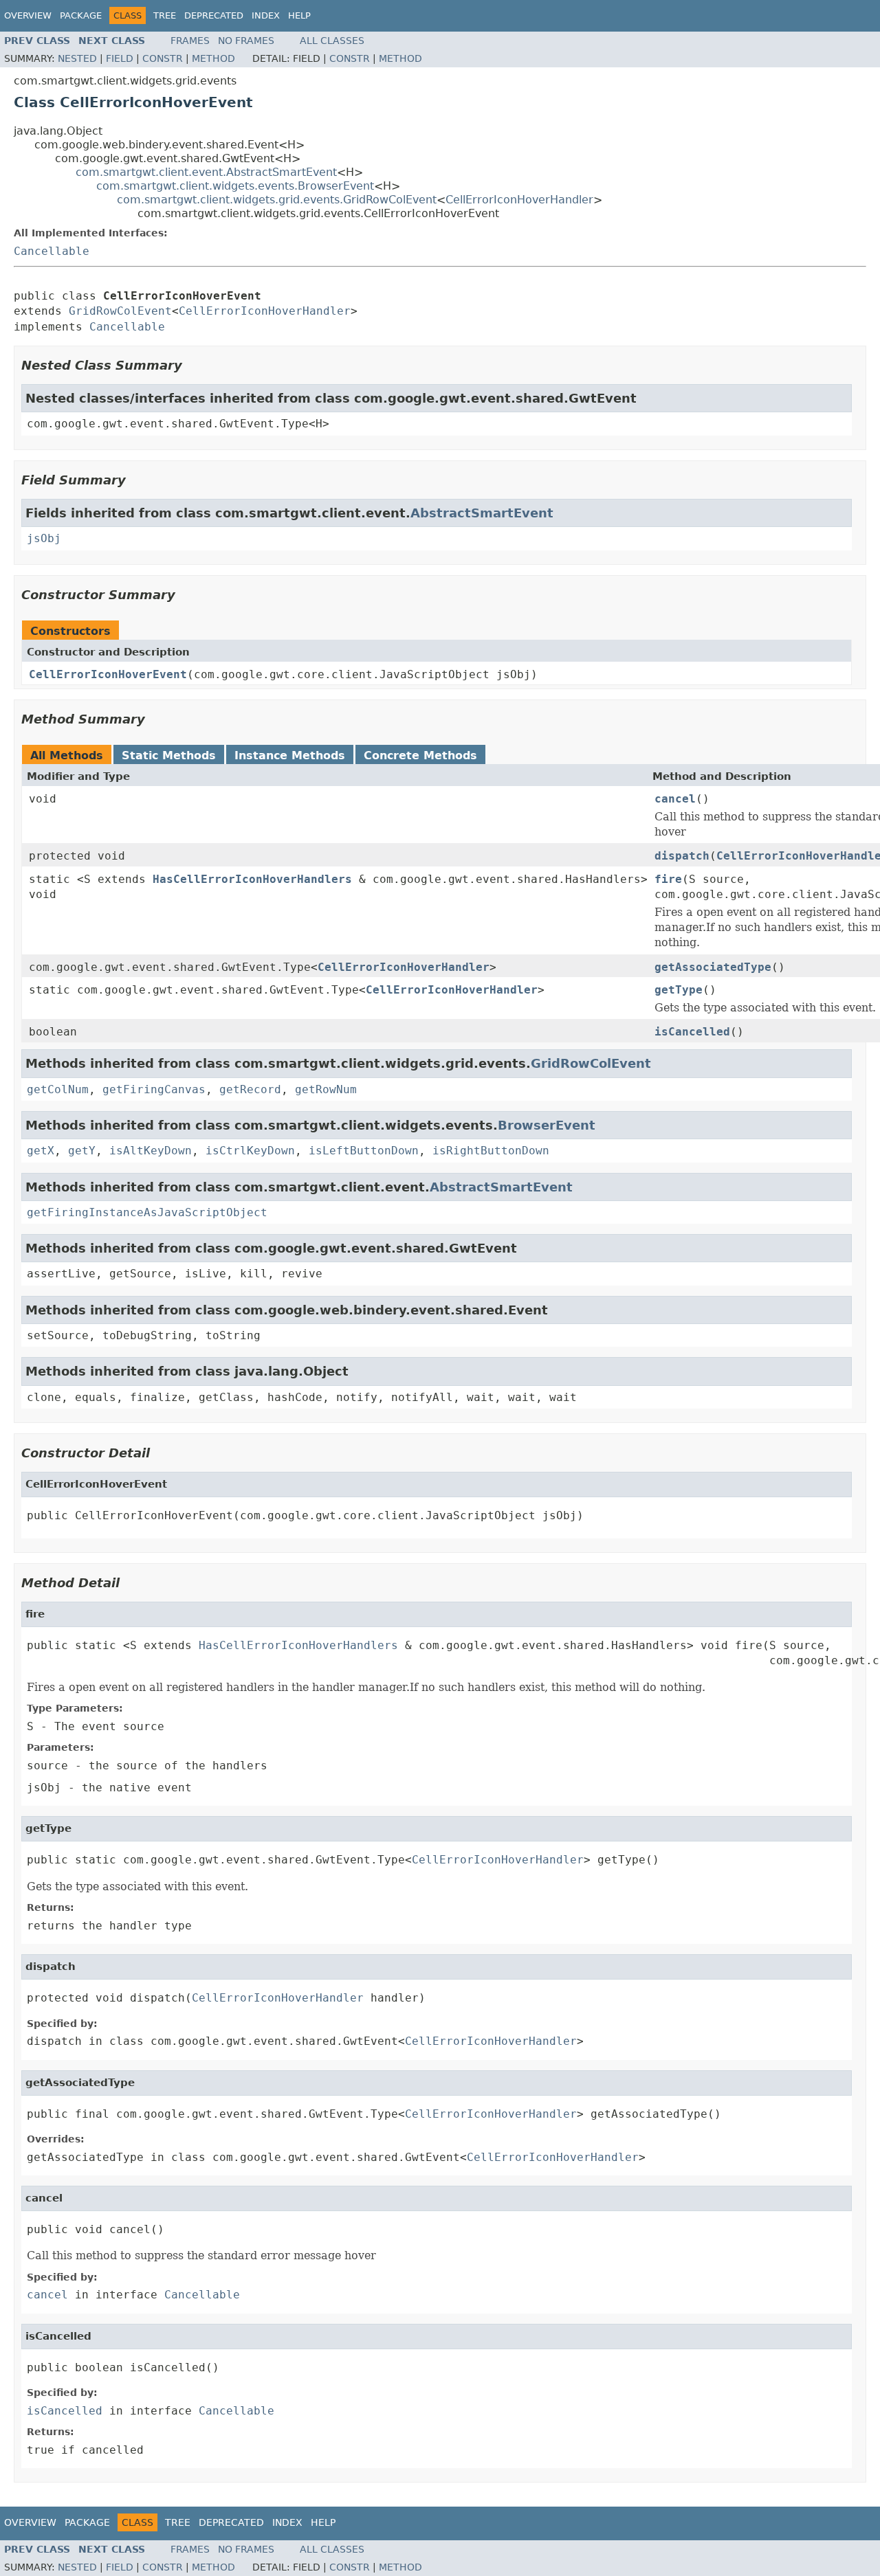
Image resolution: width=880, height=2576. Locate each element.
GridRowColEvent (120, 311)
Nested (77, 58)
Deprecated (214, 15)
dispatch (682, 856)
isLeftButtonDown (364, 1151)
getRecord (250, 1089)
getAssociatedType (713, 967)
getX (41, 1151)
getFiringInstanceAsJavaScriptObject (147, 1212)
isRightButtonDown (491, 1151)
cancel (675, 799)
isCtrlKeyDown (250, 1151)
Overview (28, 15)
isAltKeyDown (151, 1151)
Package (81, 15)
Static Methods (169, 755)
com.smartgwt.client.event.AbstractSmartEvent (206, 172)
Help (299, 15)
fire (668, 879)
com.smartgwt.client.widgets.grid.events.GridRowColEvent (277, 200)
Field (120, 58)
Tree (165, 15)
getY (82, 1151)
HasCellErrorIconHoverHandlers (252, 879)
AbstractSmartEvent (482, 513)
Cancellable (52, 251)
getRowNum (326, 1089)
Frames (190, 41)
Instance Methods (290, 755)
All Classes (332, 41)
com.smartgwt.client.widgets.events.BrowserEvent (235, 186)
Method (213, 58)
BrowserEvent (547, 1125)
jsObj (44, 538)
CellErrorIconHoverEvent (108, 674)
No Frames (246, 41)
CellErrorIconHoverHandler (519, 200)
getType (679, 990)
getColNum (58, 1089)
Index (266, 15)
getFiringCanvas (154, 1089)
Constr (163, 58)
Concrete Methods (420, 755)
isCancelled (692, 1032)
